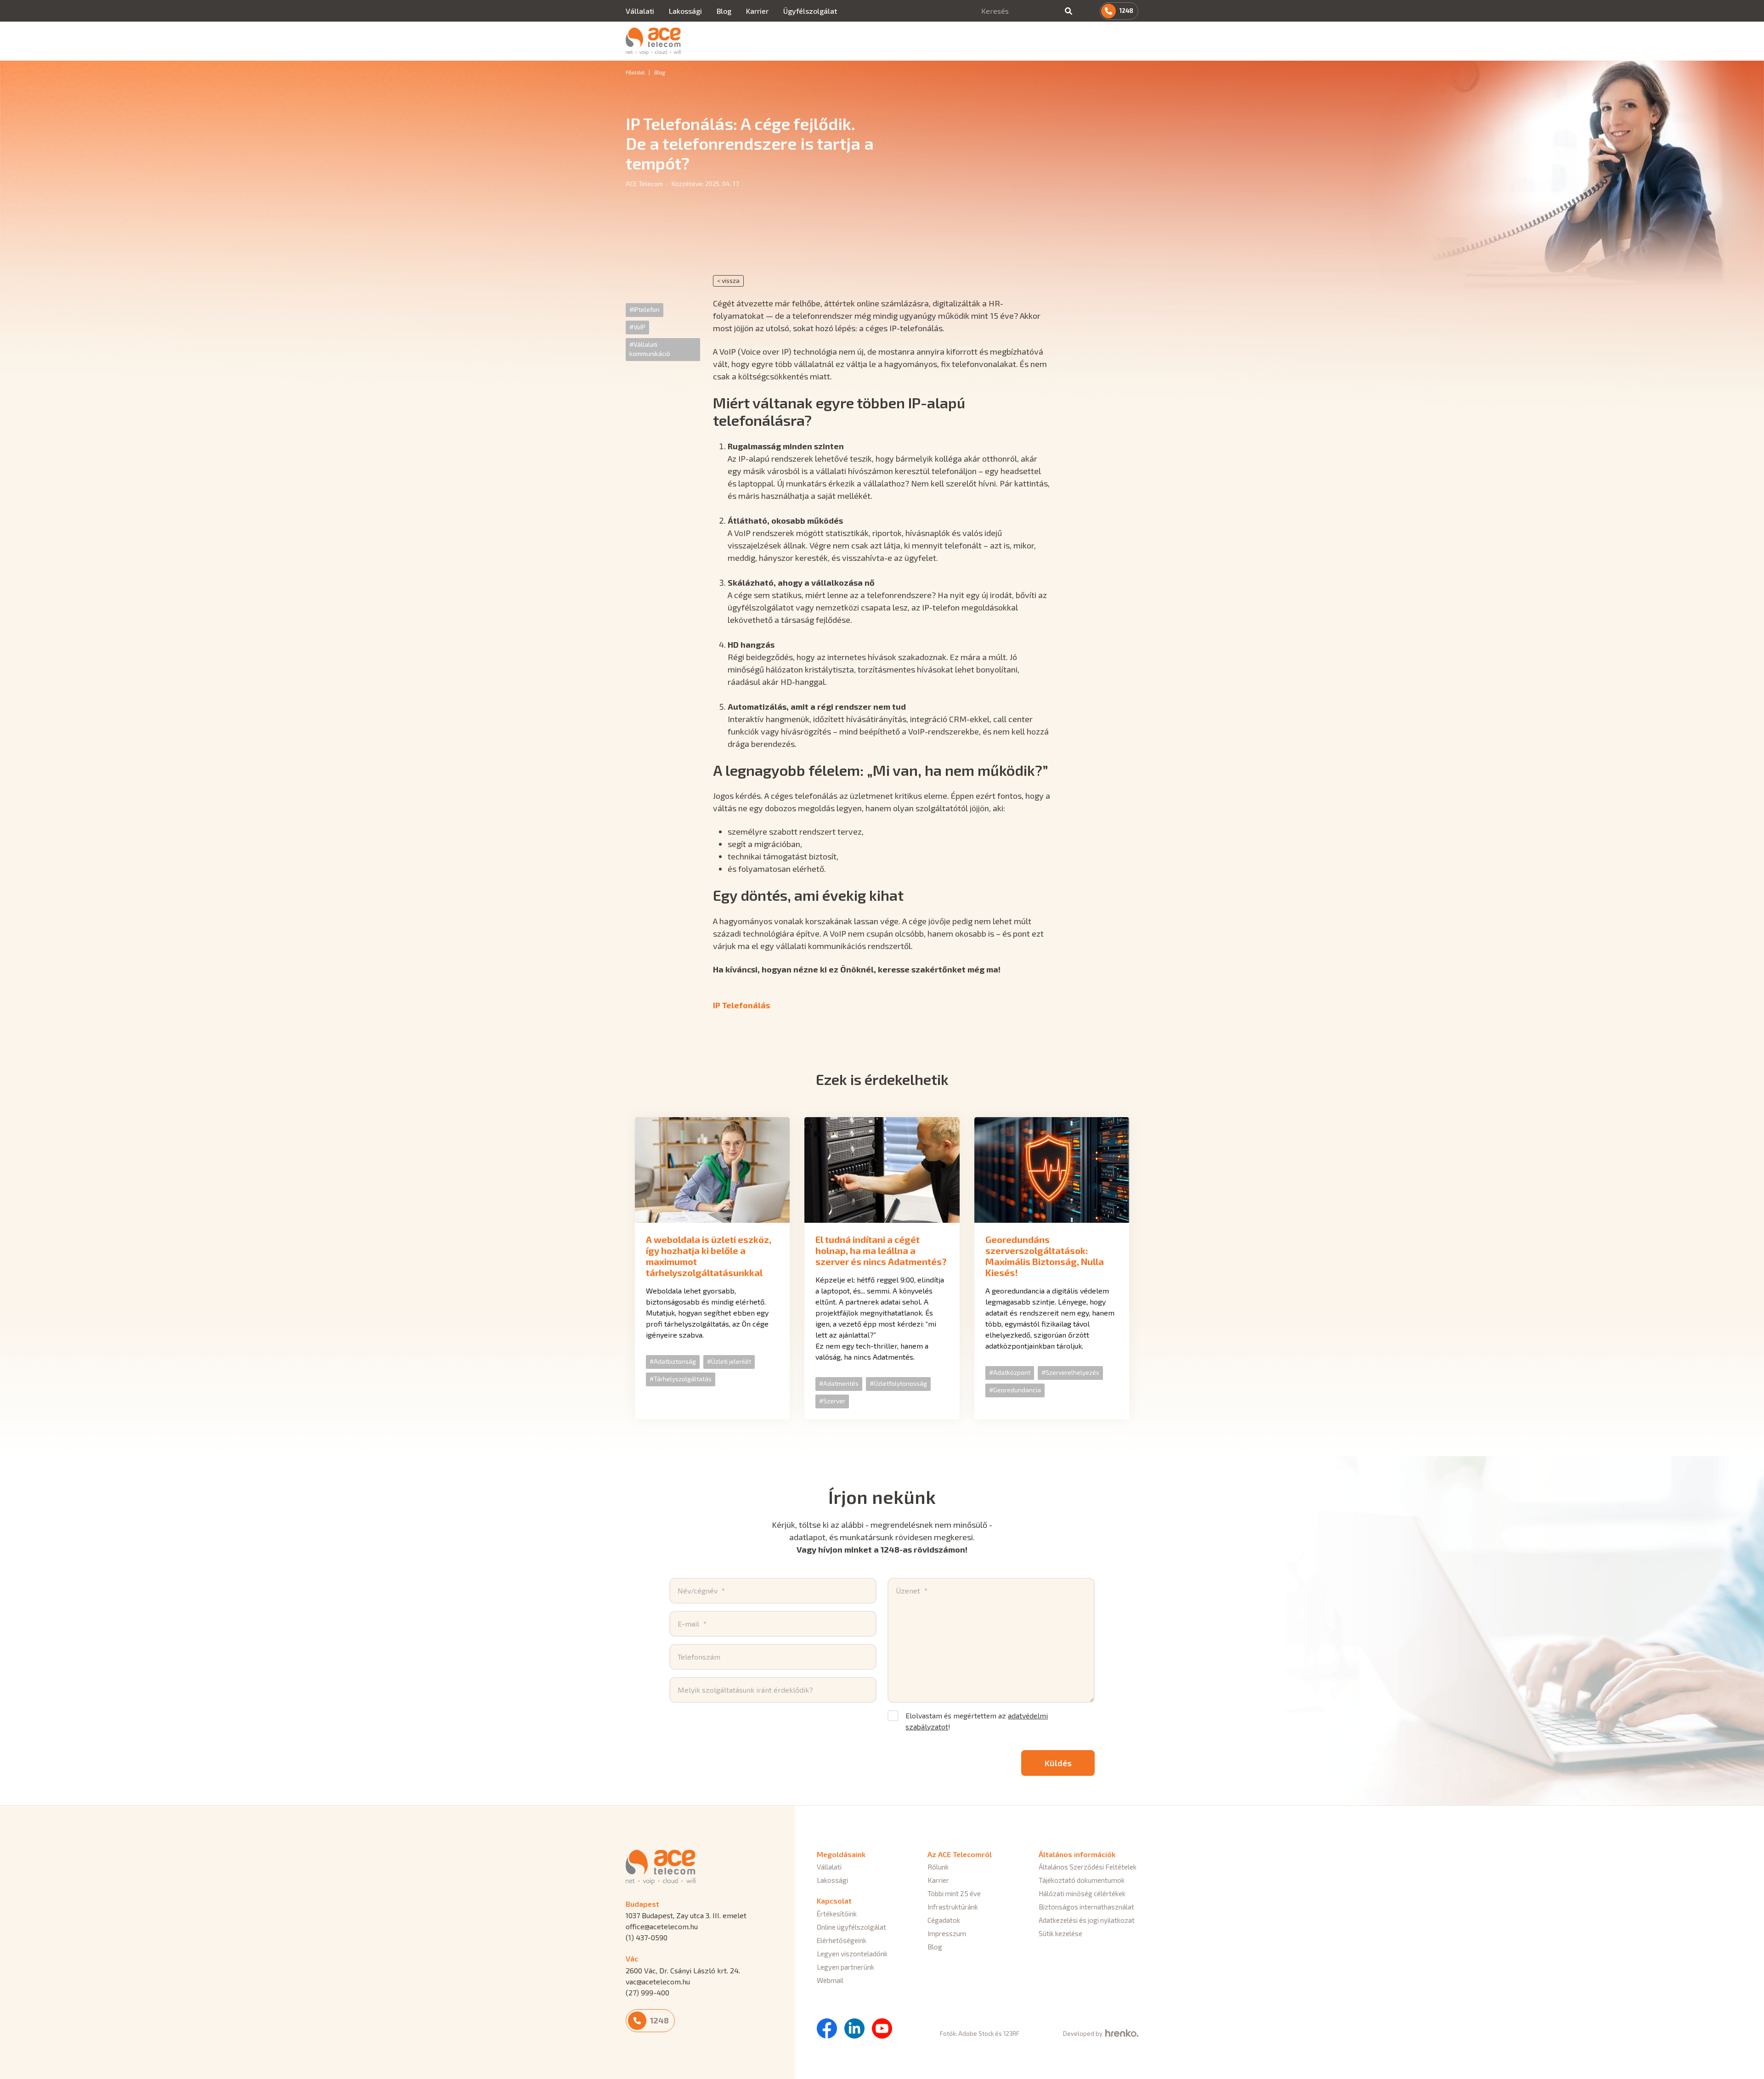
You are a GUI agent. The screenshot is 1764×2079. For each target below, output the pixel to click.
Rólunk (938, 1867)
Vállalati (640, 11)
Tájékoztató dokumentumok (1082, 1880)
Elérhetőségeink (842, 1940)
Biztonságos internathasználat (1086, 1907)
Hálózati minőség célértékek (1082, 1893)
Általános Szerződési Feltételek (1088, 1867)
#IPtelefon (645, 309)
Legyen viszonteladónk (852, 1954)
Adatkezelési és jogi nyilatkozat (1087, 1920)
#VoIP (637, 327)
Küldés (1058, 1763)
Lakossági (685, 11)
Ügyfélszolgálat (810, 11)
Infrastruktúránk (953, 1907)
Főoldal (635, 72)
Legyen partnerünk (845, 1967)
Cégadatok (944, 1920)
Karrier (757, 11)
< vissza (728, 280)
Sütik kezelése (1060, 1933)
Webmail (830, 1980)
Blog (724, 11)
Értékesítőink (837, 1914)
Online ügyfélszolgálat (851, 1927)
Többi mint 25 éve (954, 1893)
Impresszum (947, 1933)
